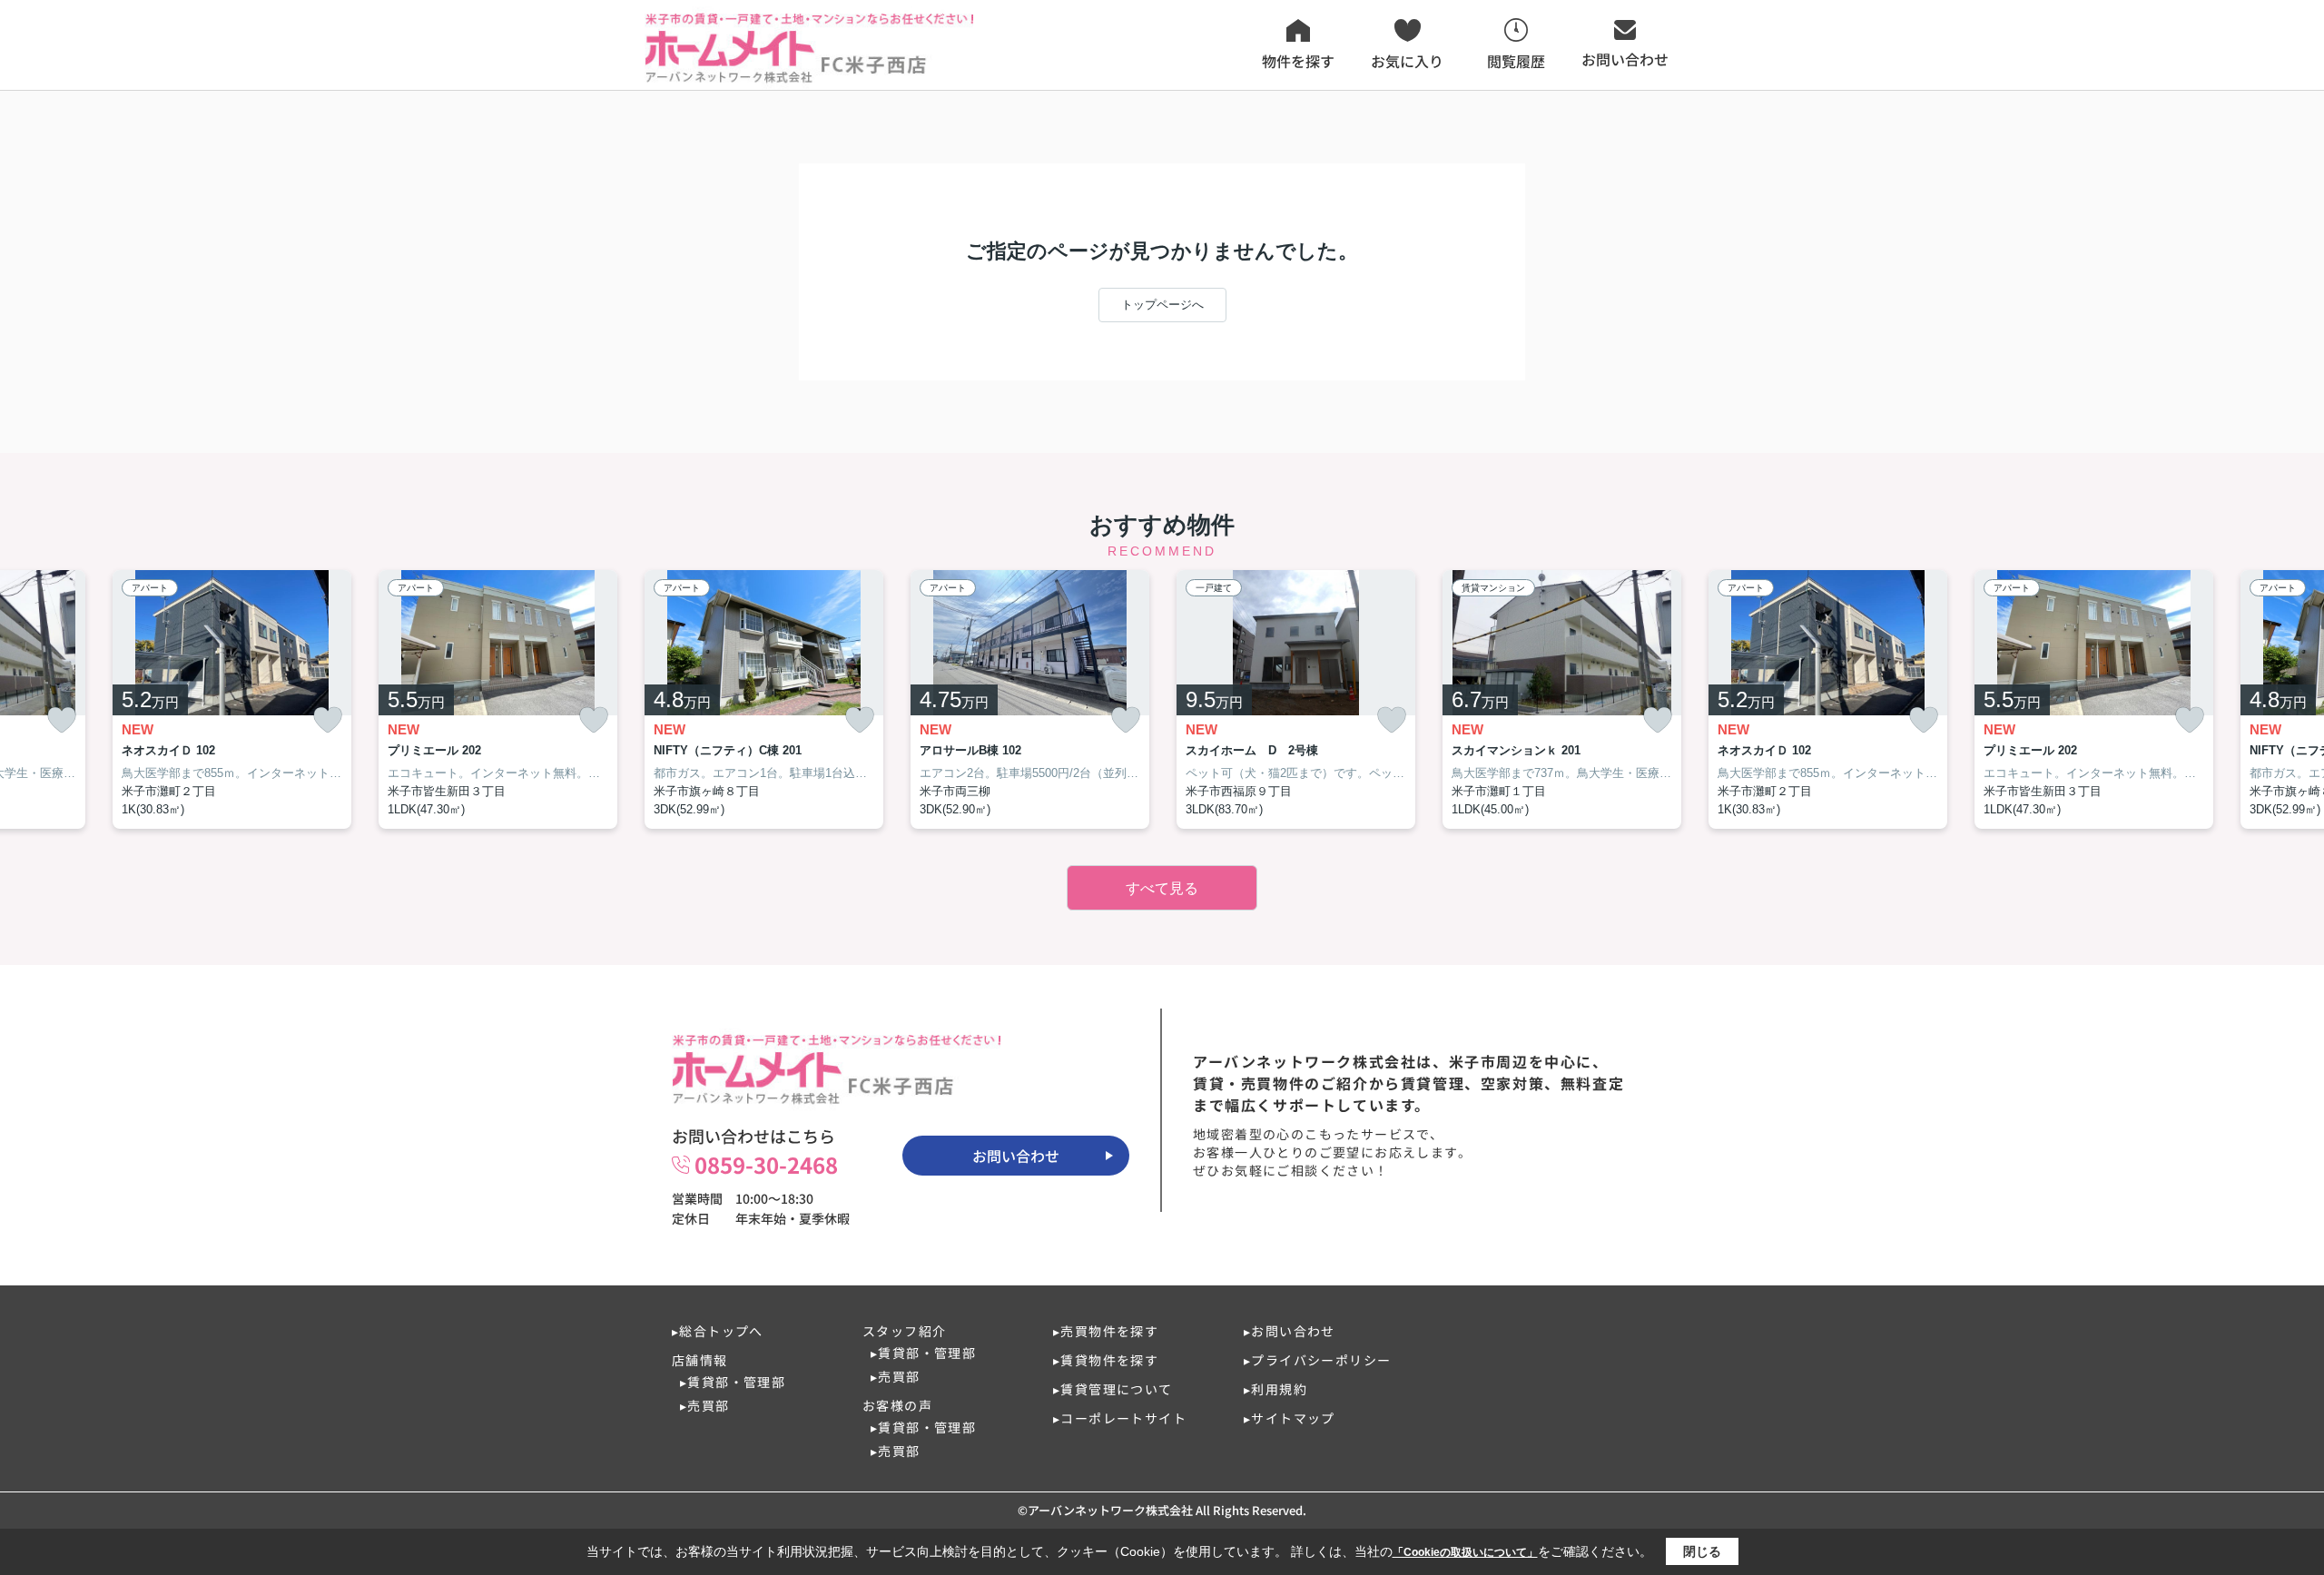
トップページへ (1162, 305)
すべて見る (1162, 888)
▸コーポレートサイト (1120, 1418)
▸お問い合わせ (1290, 1331)
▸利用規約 (1275, 1389)
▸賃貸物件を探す (1106, 1360)
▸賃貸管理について (1113, 1389)
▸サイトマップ (1290, 1418)
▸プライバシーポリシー (1317, 1360)
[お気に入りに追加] (62, 720)
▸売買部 (705, 1405)
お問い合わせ (1016, 1156)
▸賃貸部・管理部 (733, 1382)
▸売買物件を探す (1106, 1331)
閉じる (1702, 1551)
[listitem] (764, 700)
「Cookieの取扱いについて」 (1465, 1552)
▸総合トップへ (718, 1331)
